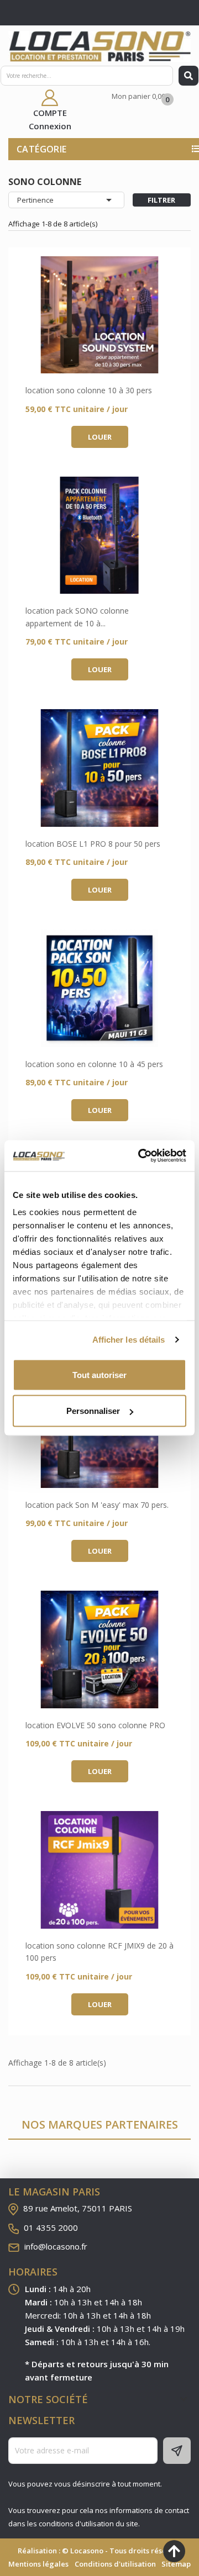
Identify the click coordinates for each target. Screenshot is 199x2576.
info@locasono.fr (56, 2246)
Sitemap (176, 2564)
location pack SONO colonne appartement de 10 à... (77, 617)
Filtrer (161, 200)
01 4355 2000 (51, 2227)
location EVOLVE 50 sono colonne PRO (95, 1725)
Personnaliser (93, 1411)
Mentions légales (38, 2564)
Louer (100, 437)
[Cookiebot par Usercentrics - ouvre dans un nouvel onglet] (140, 1156)
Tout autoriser (99, 1374)
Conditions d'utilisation (115, 2564)
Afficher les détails (129, 1340)
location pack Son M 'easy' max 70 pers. (97, 1505)
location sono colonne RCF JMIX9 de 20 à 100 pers (99, 1952)
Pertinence (66, 200)
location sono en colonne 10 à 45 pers (94, 1064)
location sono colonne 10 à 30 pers (89, 390)
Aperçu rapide (99, 315)
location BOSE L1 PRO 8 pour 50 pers (93, 844)
